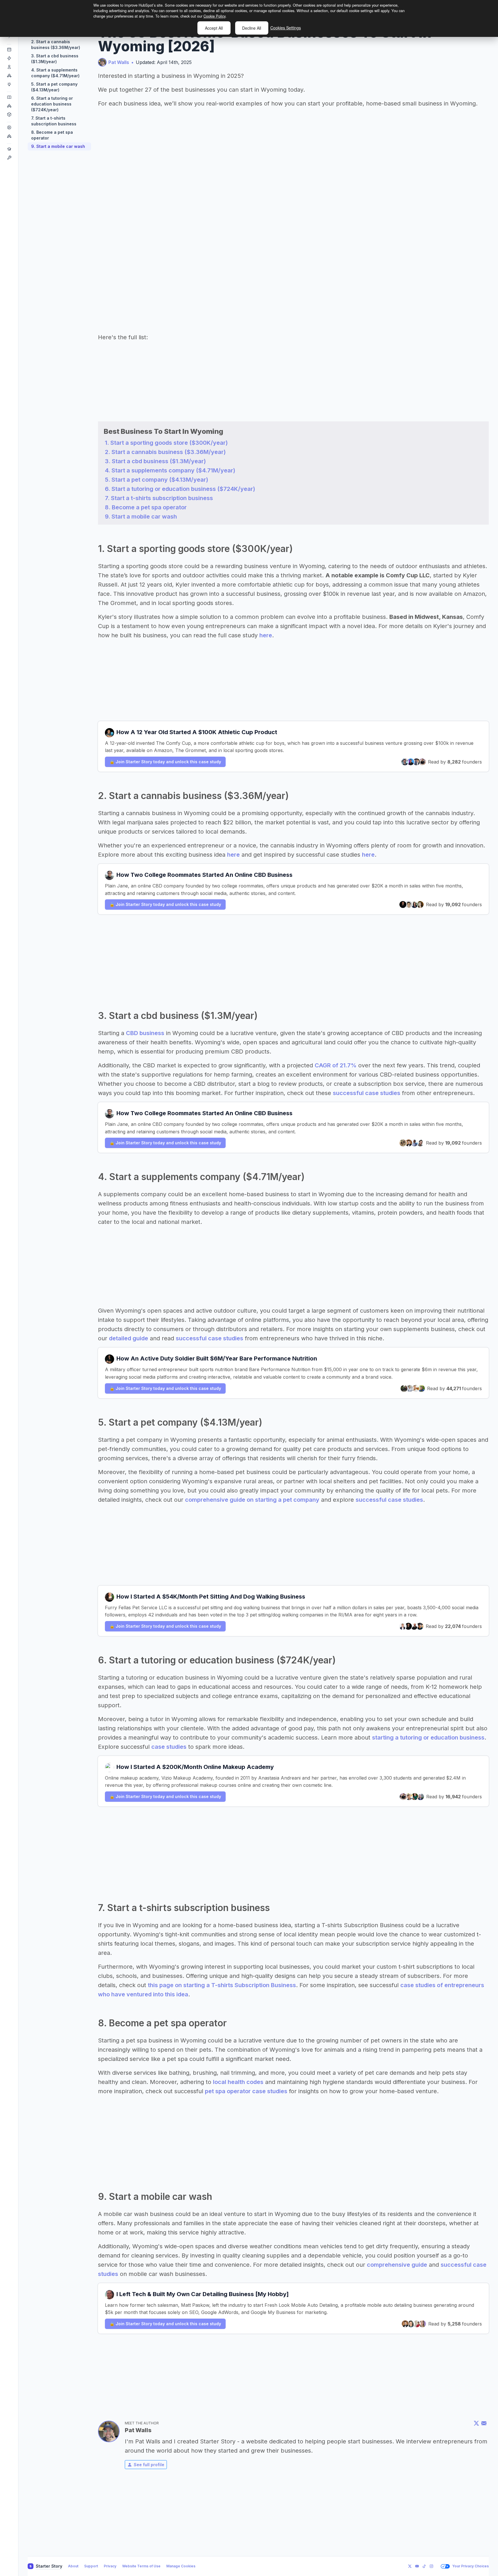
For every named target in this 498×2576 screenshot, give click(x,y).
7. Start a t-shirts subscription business (54, 121)
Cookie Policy (214, 16)
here (266, 635)
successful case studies (367, 1093)
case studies (169, 1747)
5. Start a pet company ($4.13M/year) (54, 87)
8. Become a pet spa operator (52, 135)
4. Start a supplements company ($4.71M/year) (55, 73)
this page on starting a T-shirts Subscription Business (222, 1985)
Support (91, 2566)
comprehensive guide (397, 2265)
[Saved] (9, 106)
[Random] (9, 114)
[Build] (9, 158)
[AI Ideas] (9, 76)
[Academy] (9, 149)
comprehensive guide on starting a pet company (252, 1500)
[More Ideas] (9, 84)
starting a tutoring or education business (428, 1738)
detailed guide (129, 1338)
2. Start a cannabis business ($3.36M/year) (56, 45)
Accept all (214, 28)
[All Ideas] (9, 50)
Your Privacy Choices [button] (470, 2566)
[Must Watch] (9, 136)
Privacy (110, 2566)
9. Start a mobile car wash (58, 146)
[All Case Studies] (9, 97)
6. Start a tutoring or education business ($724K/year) (52, 104)
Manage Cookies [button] (181, 2566)
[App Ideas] (9, 67)
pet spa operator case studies (246, 2091)
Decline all (252, 28)
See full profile (149, 2465)
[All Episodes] (9, 127)
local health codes (238, 2082)
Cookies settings (286, 28)
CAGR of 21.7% (336, 1065)
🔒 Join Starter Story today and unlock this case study (165, 762)
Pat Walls (119, 62)
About (73, 2566)
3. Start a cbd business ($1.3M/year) (55, 59)
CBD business (145, 1033)
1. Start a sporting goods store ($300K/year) (166, 443)
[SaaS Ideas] (9, 58)
